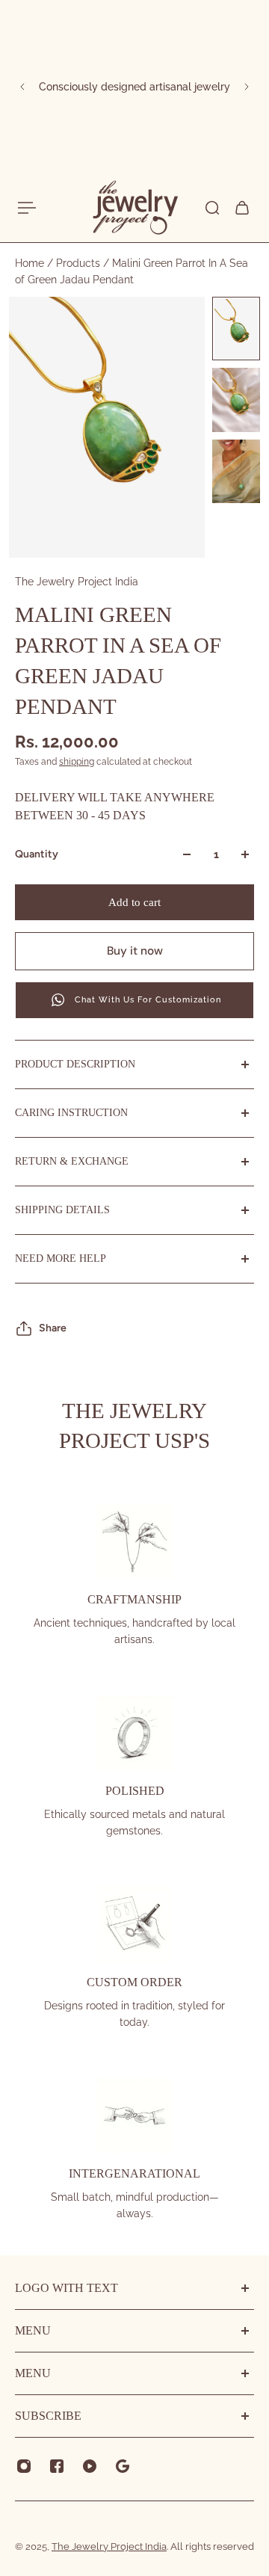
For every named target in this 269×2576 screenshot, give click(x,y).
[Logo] (134, 208)
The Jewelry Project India (77, 582)
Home (31, 263)
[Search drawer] (212, 208)
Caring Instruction (71, 1113)
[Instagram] (24, 2466)
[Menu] (27, 208)
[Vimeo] (123, 2466)
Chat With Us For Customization (148, 1000)
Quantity (37, 854)
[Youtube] (90, 2466)
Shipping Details (62, 1210)
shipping (77, 762)
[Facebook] (57, 2466)
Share (53, 1328)
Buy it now (135, 951)
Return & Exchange (72, 1161)
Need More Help (61, 1258)
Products (80, 263)
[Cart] (242, 208)
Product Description (75, 1064)
